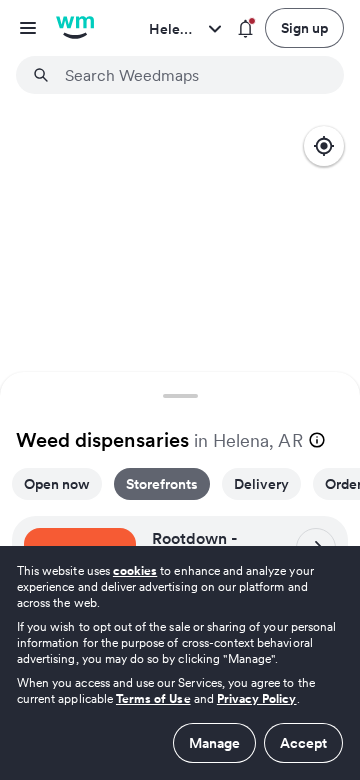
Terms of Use (153, 698)
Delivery (261, 484)
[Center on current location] (324, 146)
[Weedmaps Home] (75, 28)
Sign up (304, 28)
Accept (303, 743)
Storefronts (162, 484)
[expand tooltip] (317, 440)
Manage (214, 743)
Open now (57, 484)
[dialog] (180, 663)
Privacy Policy (257, 698)
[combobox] (192, 75)
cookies (135, 570)
